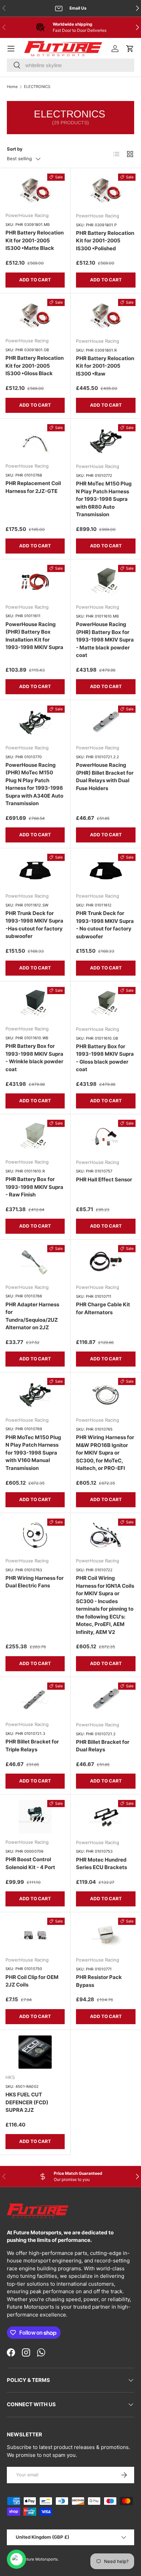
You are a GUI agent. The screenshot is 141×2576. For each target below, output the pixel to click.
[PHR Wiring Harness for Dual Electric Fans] (35, 1535)
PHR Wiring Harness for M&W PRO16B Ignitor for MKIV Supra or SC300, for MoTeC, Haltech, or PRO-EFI (105, 1453)
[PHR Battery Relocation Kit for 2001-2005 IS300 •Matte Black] (35, 190)
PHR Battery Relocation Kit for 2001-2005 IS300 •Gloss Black (35, 366)
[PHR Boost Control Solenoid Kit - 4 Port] (35, 1817)
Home (12, 87)
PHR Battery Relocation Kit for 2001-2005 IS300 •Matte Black (35, 240)
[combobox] (70, 65)
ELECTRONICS (37, 87)
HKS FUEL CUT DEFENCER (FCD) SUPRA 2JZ (27, 2102)
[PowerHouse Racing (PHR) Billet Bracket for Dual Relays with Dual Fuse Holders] (106, 722)
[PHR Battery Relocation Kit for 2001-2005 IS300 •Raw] (106, 316)
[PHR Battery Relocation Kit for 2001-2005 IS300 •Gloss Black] (35, 316)
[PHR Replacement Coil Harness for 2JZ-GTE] (35, 441)
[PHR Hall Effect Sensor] (106, 1137)
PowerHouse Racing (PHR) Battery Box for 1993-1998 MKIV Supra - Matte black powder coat (105, 640)
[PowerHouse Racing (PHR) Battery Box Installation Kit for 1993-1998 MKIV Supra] (35, 582)
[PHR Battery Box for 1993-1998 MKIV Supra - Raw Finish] (35, 1137)
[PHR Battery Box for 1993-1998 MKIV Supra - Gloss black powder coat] (106, 1004)
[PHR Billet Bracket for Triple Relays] (35, 1699)
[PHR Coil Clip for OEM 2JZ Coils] (35, 1934)
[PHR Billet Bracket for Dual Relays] (106, 1699)
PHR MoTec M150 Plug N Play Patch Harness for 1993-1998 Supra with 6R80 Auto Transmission (104, 499)
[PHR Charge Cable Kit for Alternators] (106, 1262)
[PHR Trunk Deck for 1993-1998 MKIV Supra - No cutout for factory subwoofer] (106, 871)
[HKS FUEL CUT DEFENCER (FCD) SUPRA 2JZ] (35, 2052)
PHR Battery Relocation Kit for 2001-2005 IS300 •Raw (105, 366)
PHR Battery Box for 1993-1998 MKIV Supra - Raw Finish (34, 1187)
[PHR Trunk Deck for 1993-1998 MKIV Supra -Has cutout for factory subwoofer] (35, 871)
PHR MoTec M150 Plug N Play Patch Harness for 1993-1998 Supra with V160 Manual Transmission (33, 1453)
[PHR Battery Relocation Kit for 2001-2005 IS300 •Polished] (106, 190)
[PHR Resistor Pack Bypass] (106, 1934)
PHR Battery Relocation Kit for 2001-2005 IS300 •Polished (105, 241)
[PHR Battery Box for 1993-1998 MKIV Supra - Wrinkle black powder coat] (35, 1004)
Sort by (15, 149)
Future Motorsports (40, 2559)
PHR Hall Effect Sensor (104, 1179)
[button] (130, 49)
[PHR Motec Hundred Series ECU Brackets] (106, 1817)
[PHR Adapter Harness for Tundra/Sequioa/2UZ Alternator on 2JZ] (35, 1262)
